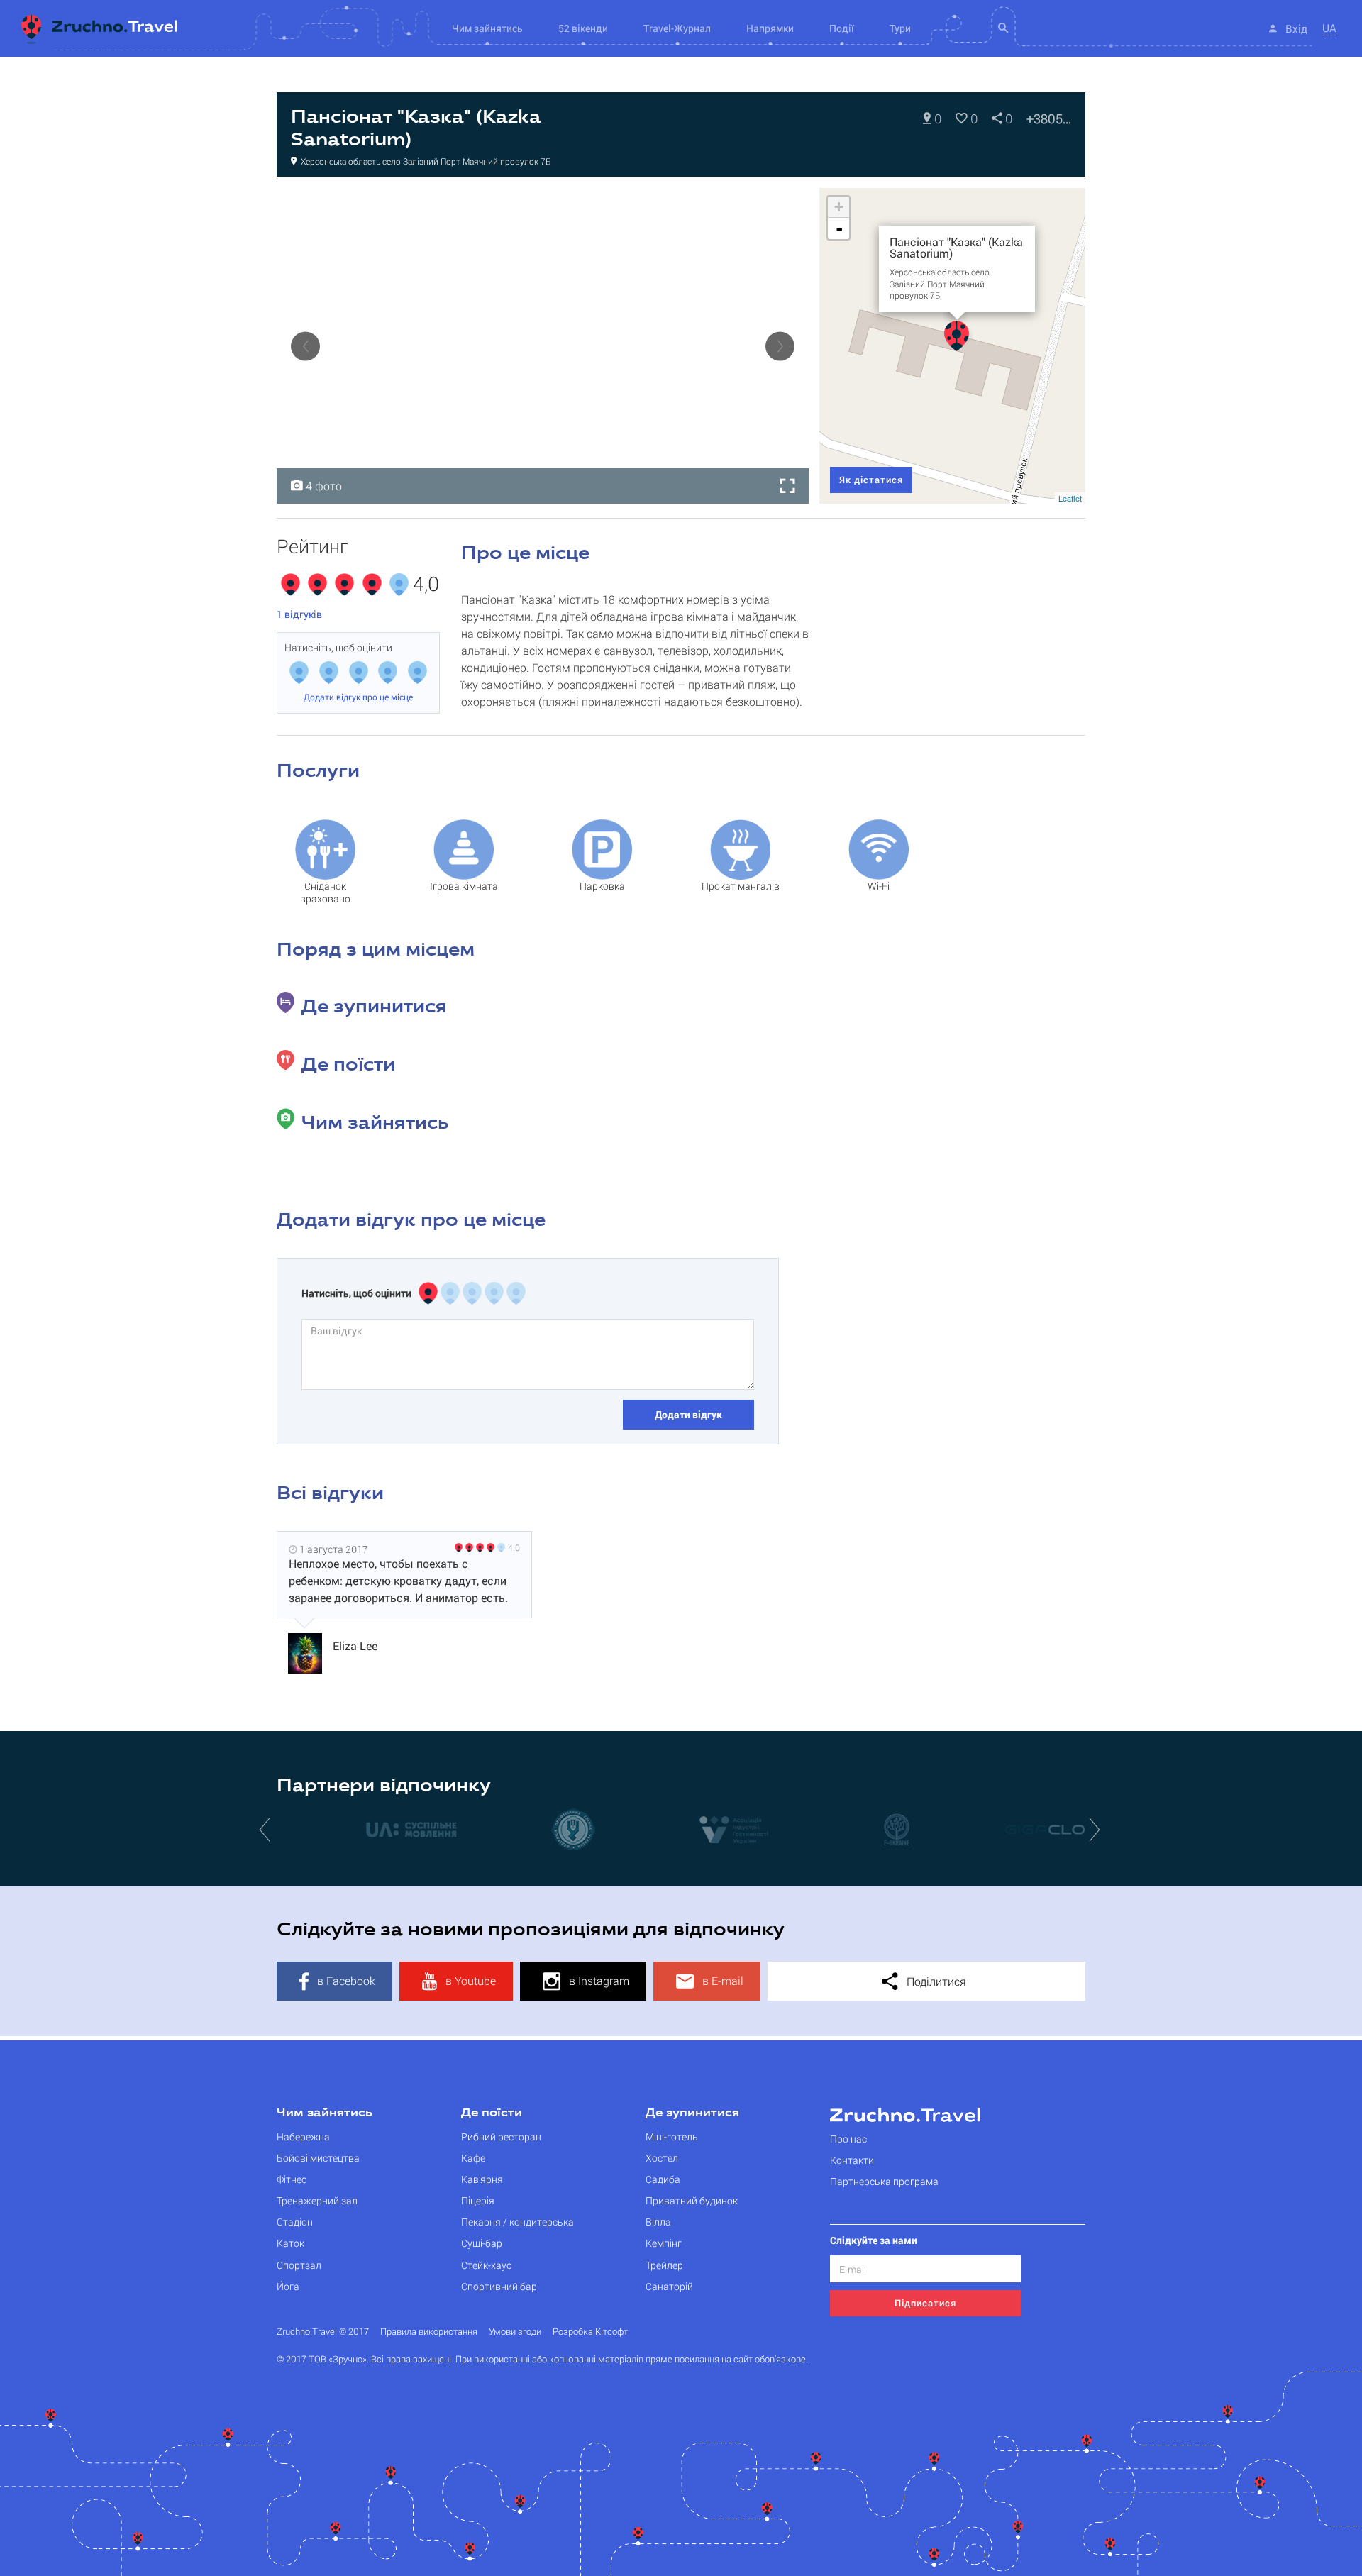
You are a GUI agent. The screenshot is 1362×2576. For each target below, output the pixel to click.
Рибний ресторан (501, 2136)
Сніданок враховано (325, 892)
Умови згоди (515, 2332)
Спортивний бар (499, 2286)
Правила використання (429, 2332)
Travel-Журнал (677, 28)
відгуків (299, 614)
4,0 (426, 585)
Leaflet (1070, 498)
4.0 (514, 1547)
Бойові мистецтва (318, 2158)
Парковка (602, 886)
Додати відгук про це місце (358, 697)
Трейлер (664, 2265)
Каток (290, 2243)
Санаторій (669, 2286)
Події (842, 28)
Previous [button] (305, 346)
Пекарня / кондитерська (517, 2222)
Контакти (852, 2160)
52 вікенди (583, 28)
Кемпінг (664, 2243)
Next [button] (780, 346)
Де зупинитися (692, 2113)
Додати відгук (688, 1414)
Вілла (658, 2222)
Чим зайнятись (325, 2113)
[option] (543, 346)
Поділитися (935, 1981)
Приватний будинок (692, 2200)
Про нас (848, 2139)
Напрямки (770, 28)
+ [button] (839, 207)
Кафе (473, 2158)
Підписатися (925, 2303)
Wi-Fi (879, 886)
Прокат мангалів (741, 886)
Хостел (662, 2158)
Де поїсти (492, 2113)
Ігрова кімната (464, 886)
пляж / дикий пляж (486, 203)
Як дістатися (871, 480)
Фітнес (292, 2179)
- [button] (839, 228)
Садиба (663, 2179)
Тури (900, 28)
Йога (288, 2286)
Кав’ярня (482, 2179)
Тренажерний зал (317, 2200)
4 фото (322, 486)
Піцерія (478, 2200)
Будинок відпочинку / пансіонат (359, 203)
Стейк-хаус (486, 2265)
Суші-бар (482, 2243)
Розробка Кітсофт (590, 2332)
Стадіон (295, 2222)
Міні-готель (672, 2136)
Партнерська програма (884, 2181)
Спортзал (299, 2265)
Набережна (303, 2136)
